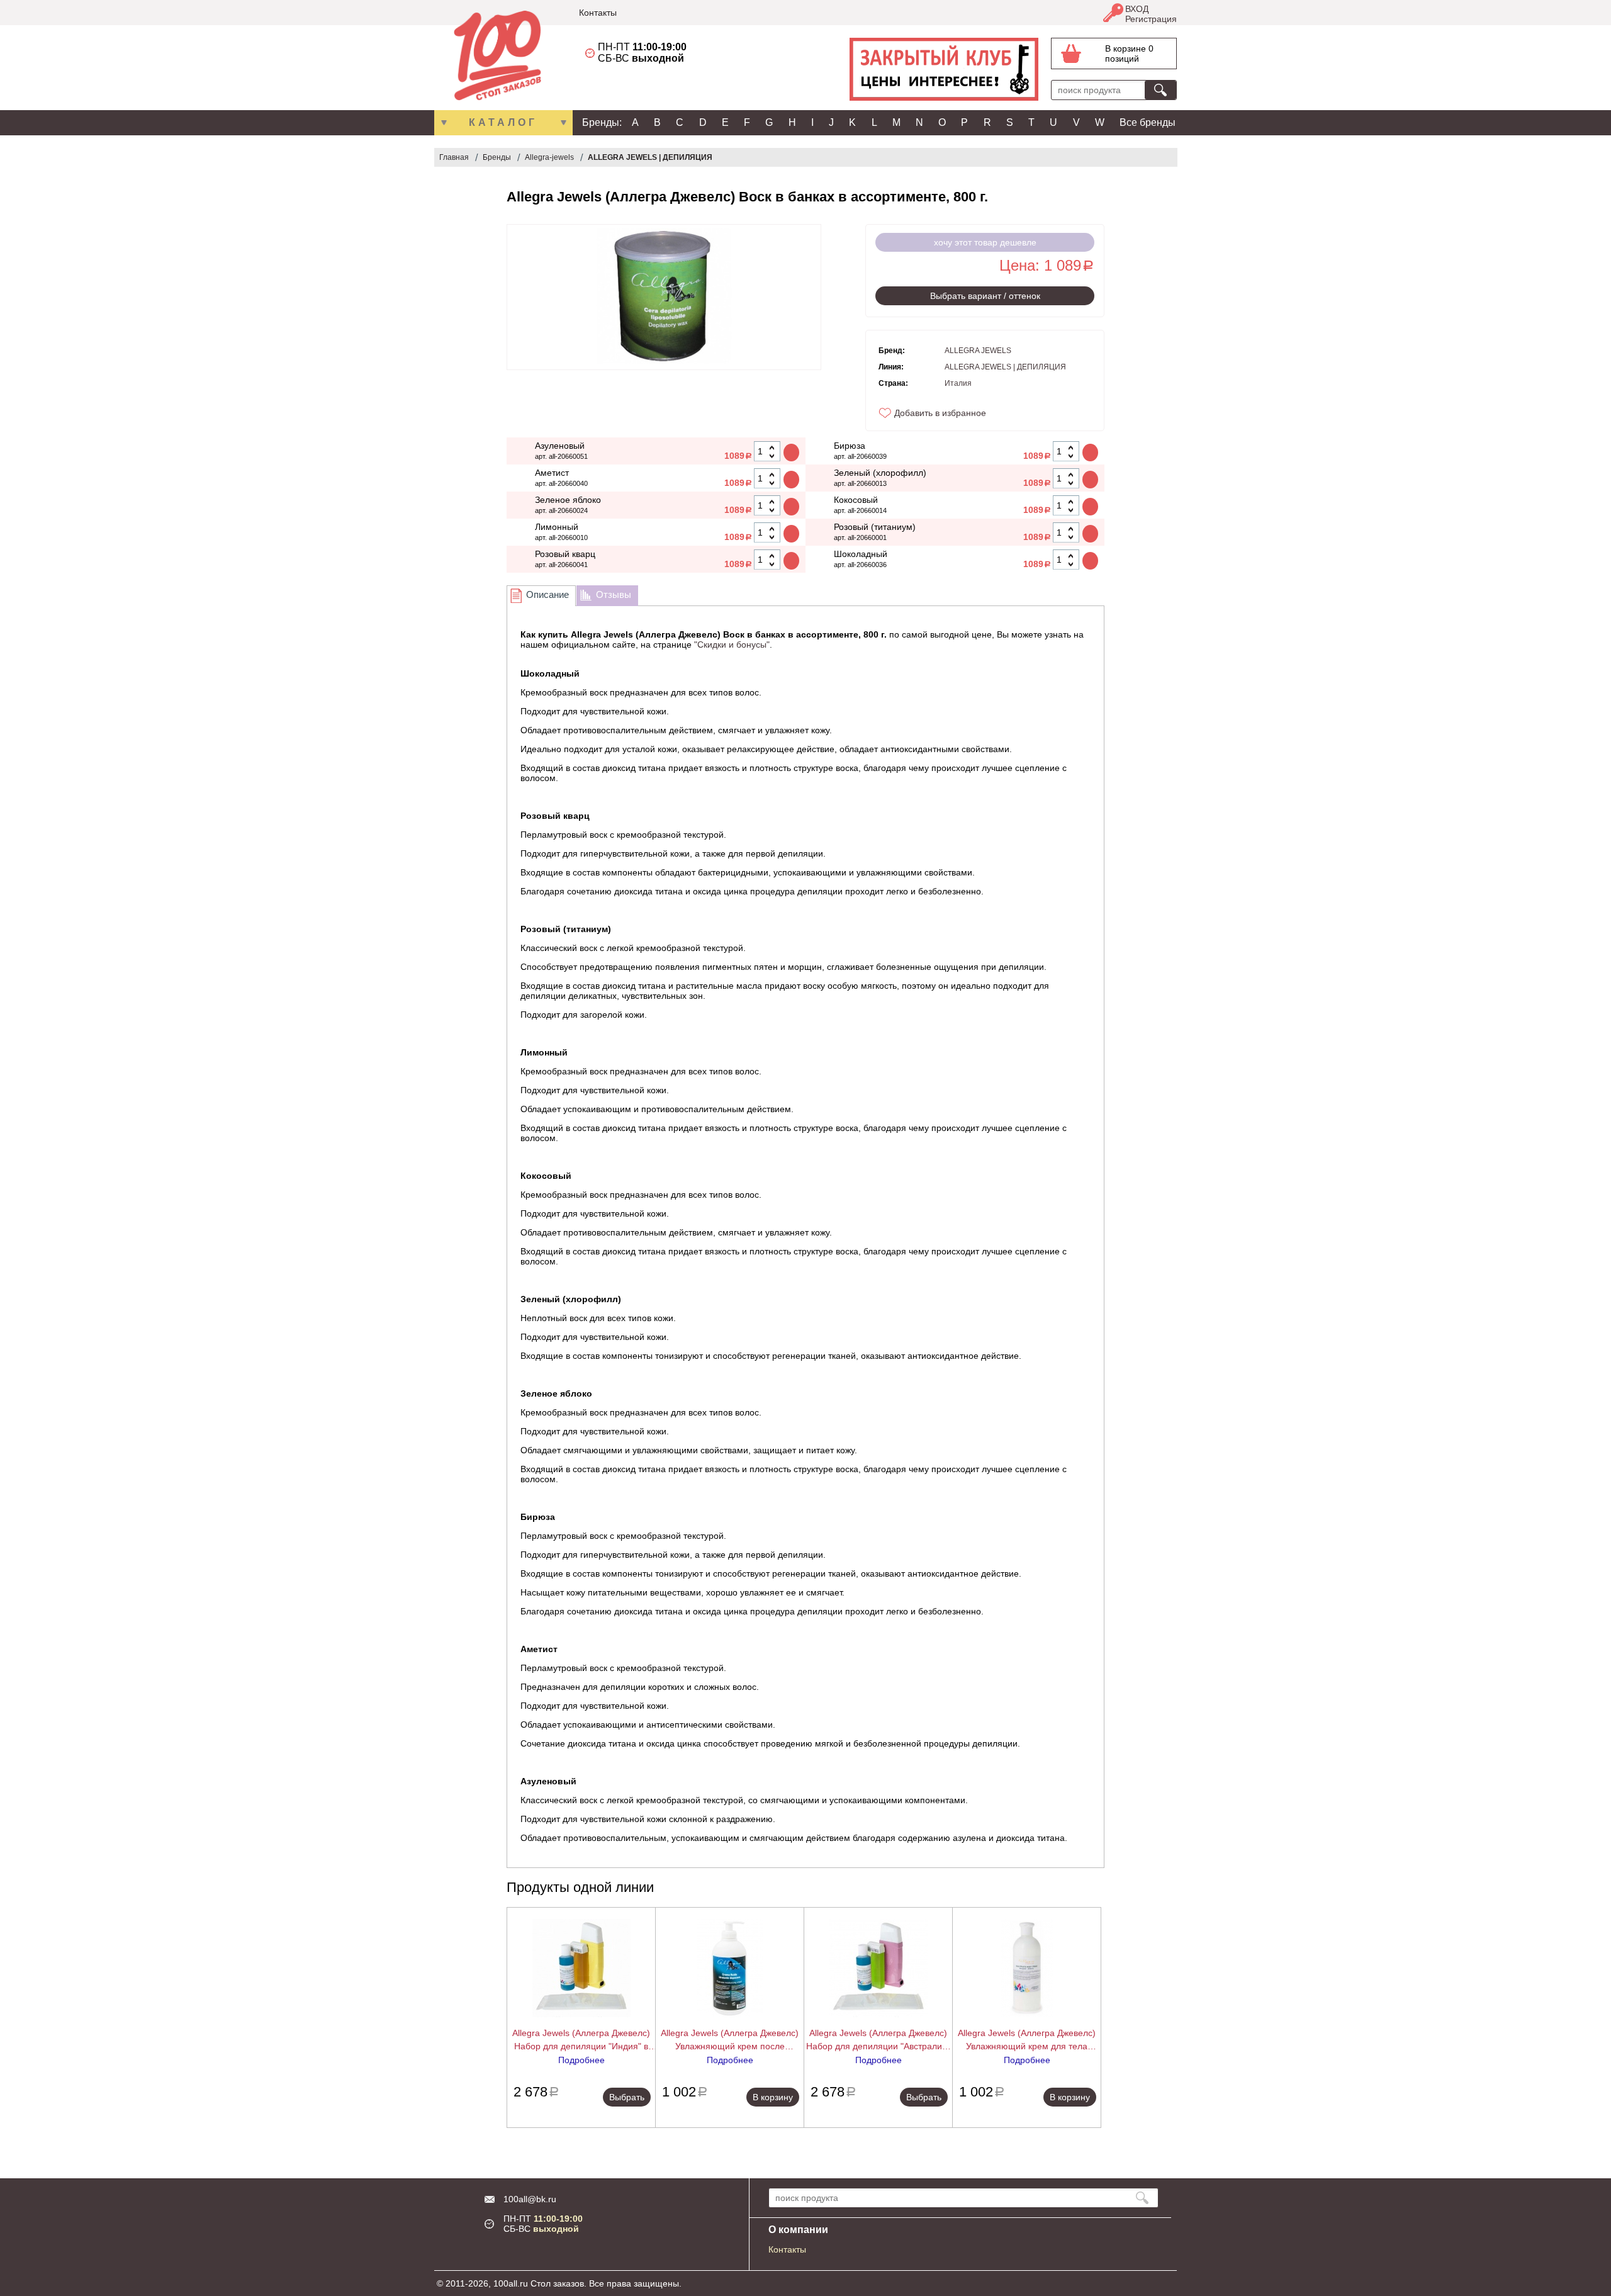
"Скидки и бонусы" (732, 644)
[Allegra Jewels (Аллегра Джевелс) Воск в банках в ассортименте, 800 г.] (664, 297)
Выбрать (627, 2097)
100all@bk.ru (530, 2199)
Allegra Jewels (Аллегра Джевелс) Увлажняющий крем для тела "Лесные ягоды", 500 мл (1027, 2040)
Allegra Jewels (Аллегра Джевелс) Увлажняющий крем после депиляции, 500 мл (730, 2040)
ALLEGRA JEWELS (978, 351)
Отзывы (614, 594)
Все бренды (1148, 122)
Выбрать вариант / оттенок (985, 296)
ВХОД (1137, 9)
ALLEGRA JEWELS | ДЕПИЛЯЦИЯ (650, 157)
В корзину (773, 2097)
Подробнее (581, 2060)
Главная (454, 157)
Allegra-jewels (549, 157)
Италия (958, 383)
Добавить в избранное (940, 413)
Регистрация (1151, 19)
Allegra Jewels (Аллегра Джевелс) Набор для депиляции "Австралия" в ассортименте (878, 2040)
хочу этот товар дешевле (985, 242)
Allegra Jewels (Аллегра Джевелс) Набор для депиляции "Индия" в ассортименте (581, 2040)
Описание (547, 594)
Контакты (598, 13)
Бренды (497, 157)
